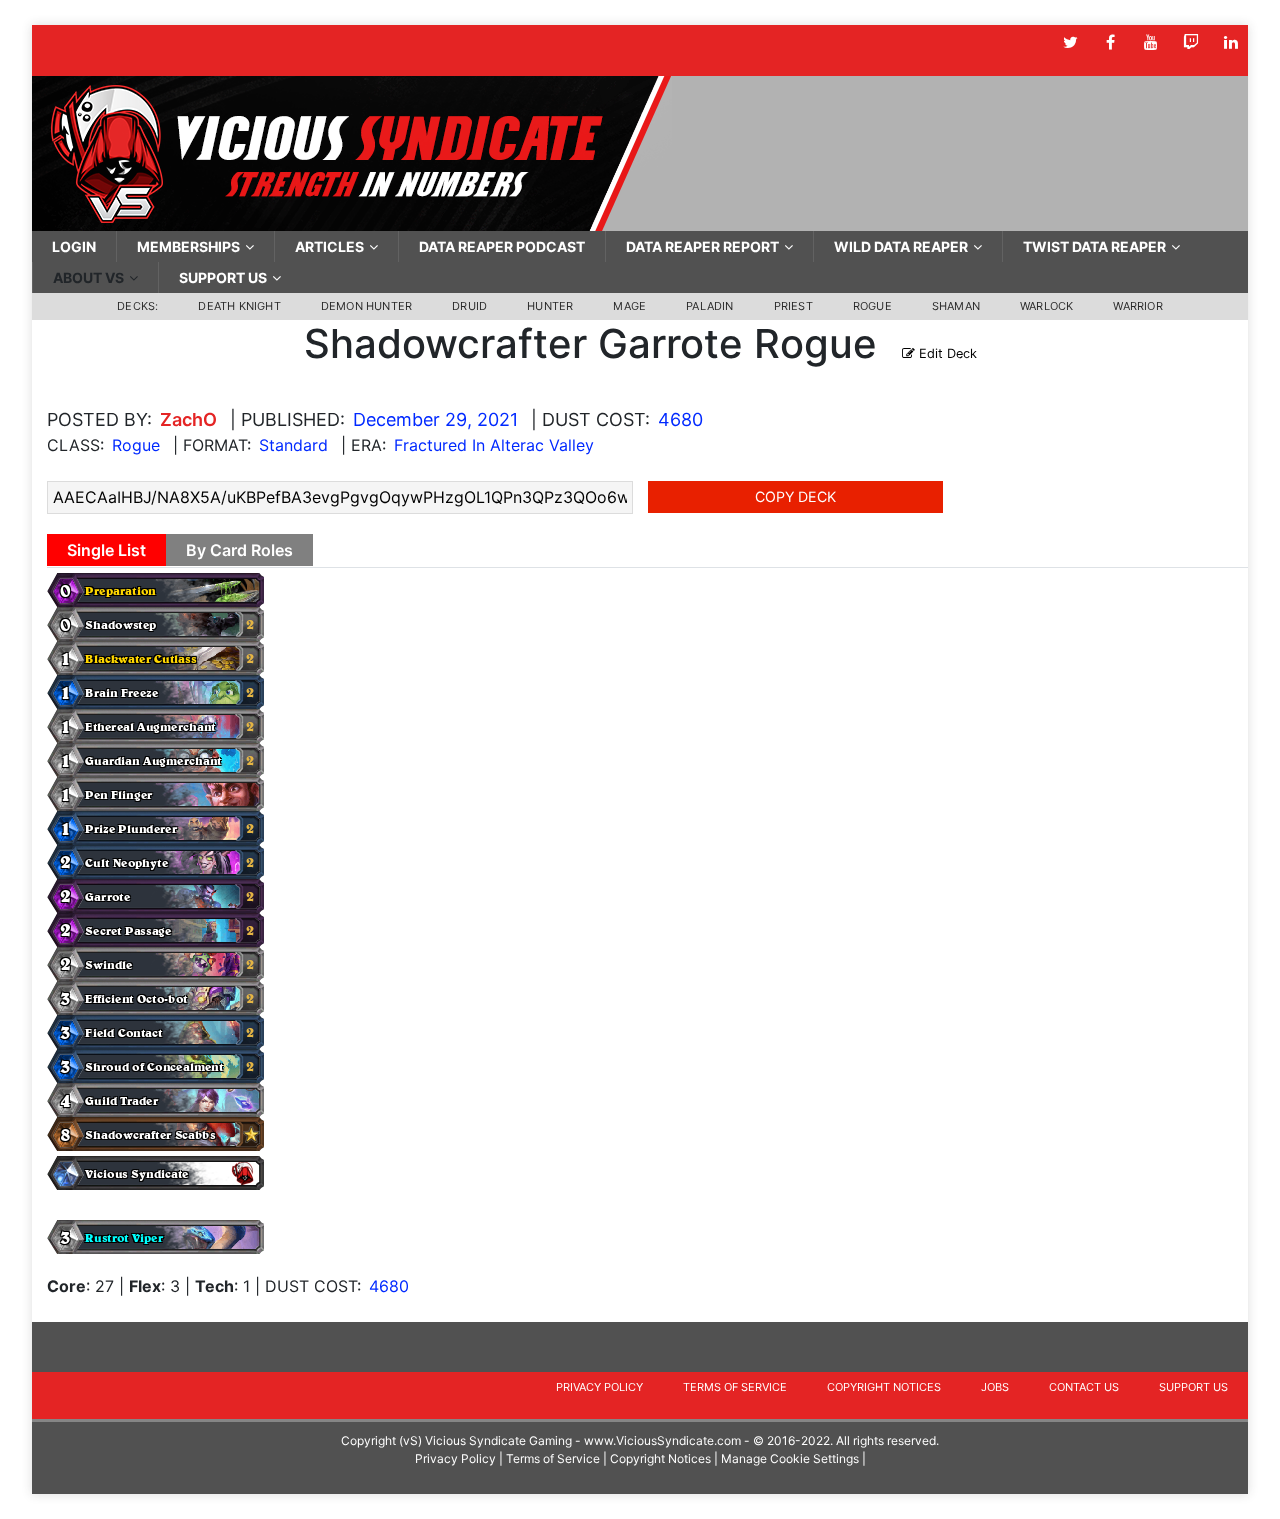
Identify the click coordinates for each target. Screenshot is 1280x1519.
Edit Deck (946, 353)
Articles (329, 246)
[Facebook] (1110, 42)
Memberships (188, 246)
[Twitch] (1190, 42)
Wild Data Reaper (901, 246)
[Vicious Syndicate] (352, 152)
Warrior (1137, 306)
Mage (629, 306)
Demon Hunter (366, 306)
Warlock (1046, 306)
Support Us (223, 277)
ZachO (188, 419)
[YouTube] (1150, 42)
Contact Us (1084, 1387)
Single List (106, 550)
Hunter (550, 306)
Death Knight (239, 306)
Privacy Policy (599, 1387)
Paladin (709, 306)
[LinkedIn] (1230, 42)
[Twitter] (1070, 42)
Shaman (956, 306)
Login (74, 246)
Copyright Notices (884, 1387)
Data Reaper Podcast (502, 246)
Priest (793, 306)
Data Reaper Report (702, 246)
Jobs (995, 1387)
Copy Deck (795, 496)
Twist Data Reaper (1094, 246)
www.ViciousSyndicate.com (662, 1440)
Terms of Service (735, 1387)
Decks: (137, 306)
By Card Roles (239, 550)
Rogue (872, 306)
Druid (469, 306)
